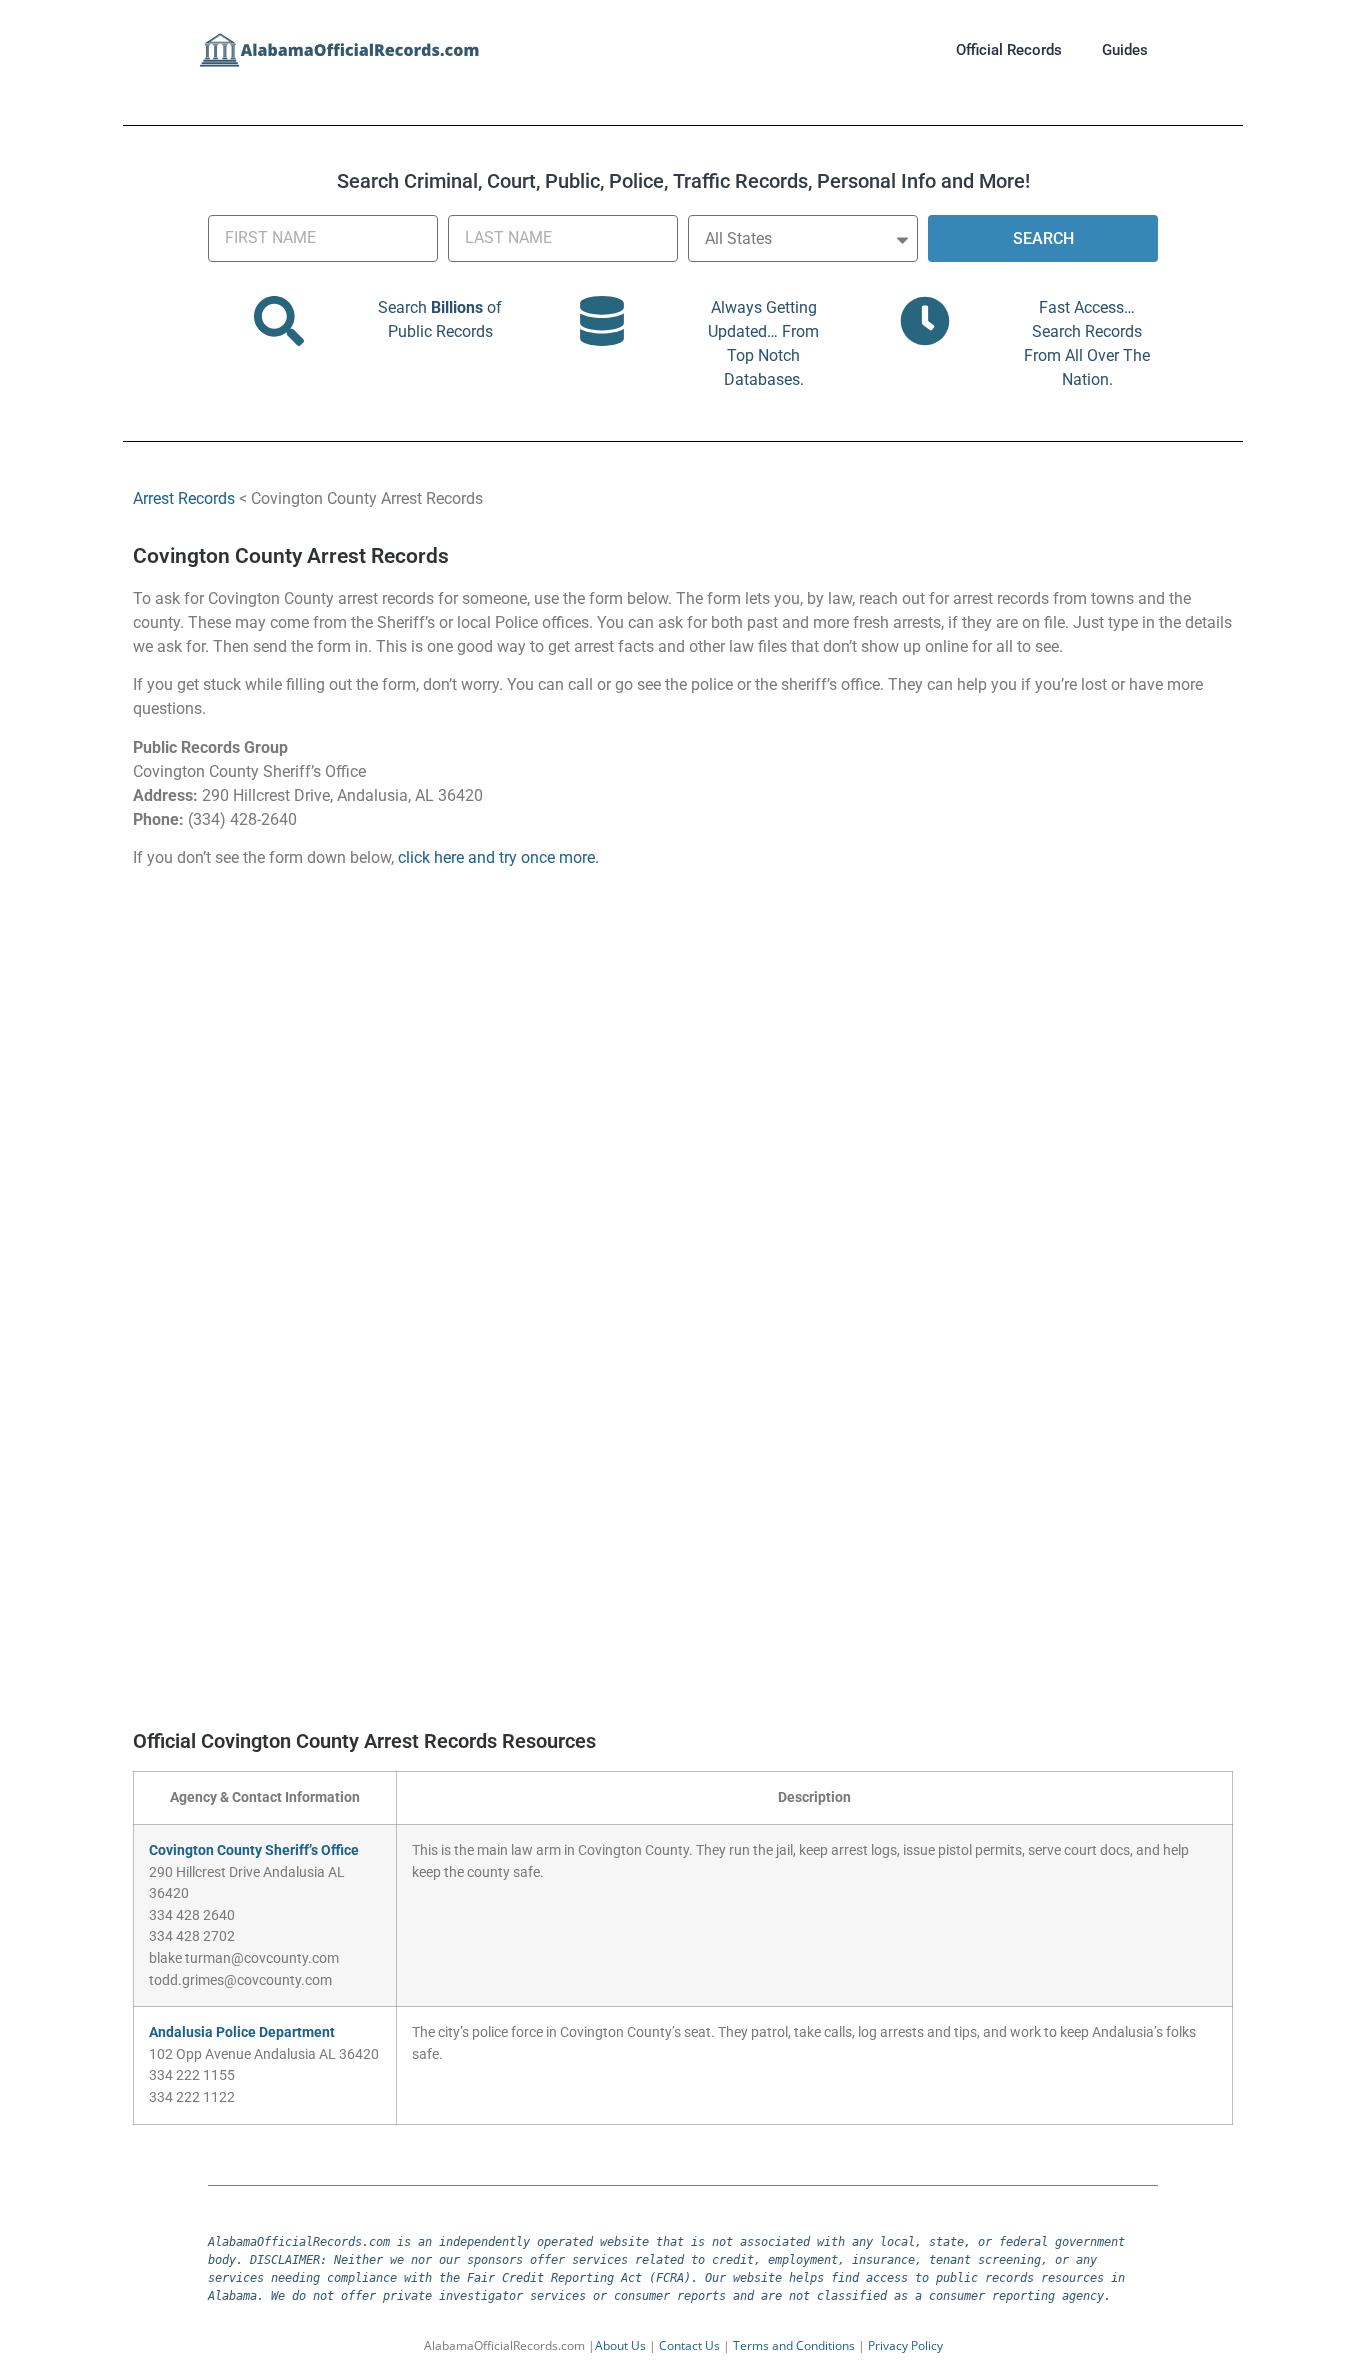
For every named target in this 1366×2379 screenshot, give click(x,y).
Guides (1125, 50)
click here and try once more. (498, 857)
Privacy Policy (905, 2345)
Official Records (1009, 50)
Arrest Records (184, 498)
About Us (620, 2345)
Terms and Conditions (794, 2345)
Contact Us (689, 2345)
